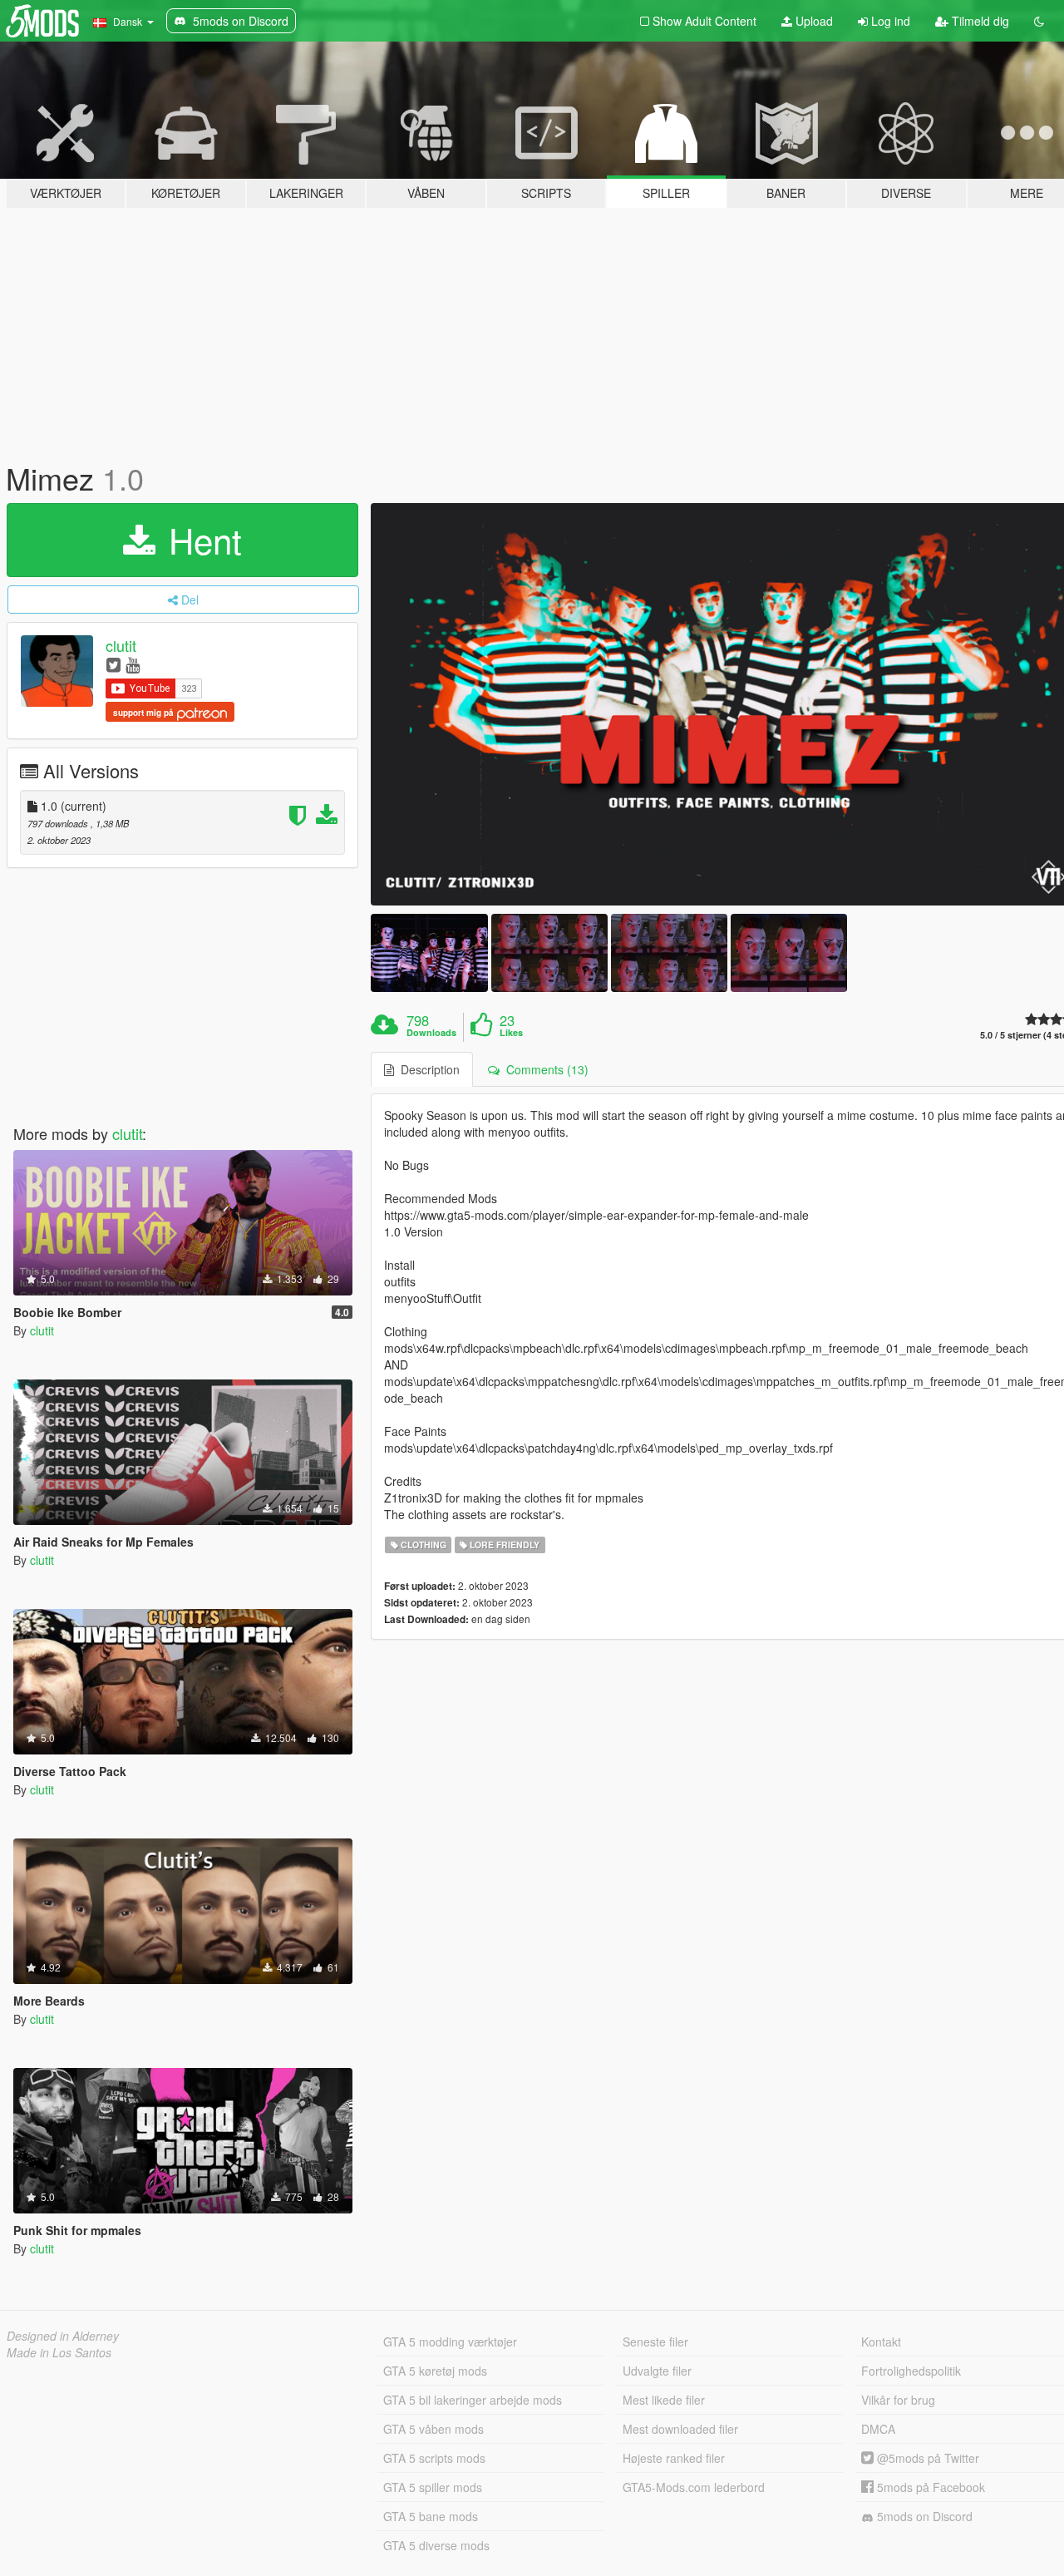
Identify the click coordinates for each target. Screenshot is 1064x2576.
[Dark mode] (1039, 21)
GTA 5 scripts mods (434, 2458)
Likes (511, 1033)
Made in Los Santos (59, 2352)
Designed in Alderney (63, 2336)
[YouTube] (133, 664)
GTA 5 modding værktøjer (450, 2342)
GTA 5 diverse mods (436, 2545)
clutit (121, 645)
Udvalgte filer (657, 2371)
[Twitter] (113, 664)
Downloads (431, 1033)
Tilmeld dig (979, 21)
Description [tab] (427, 1069)
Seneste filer (655, 2342)
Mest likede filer (664, 2400)
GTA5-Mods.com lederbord (694, 2487)
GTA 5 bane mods (431, 2516)
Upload (813, 21)
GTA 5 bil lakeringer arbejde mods (473, 2400)
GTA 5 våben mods (433, 2429)
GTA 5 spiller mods (433, 2487)
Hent (200, 540)
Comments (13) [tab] (544, 1069)
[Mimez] (429, 952)
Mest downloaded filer (680, 2429)
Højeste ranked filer (674, 2458)
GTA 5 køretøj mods (435, 2371)
